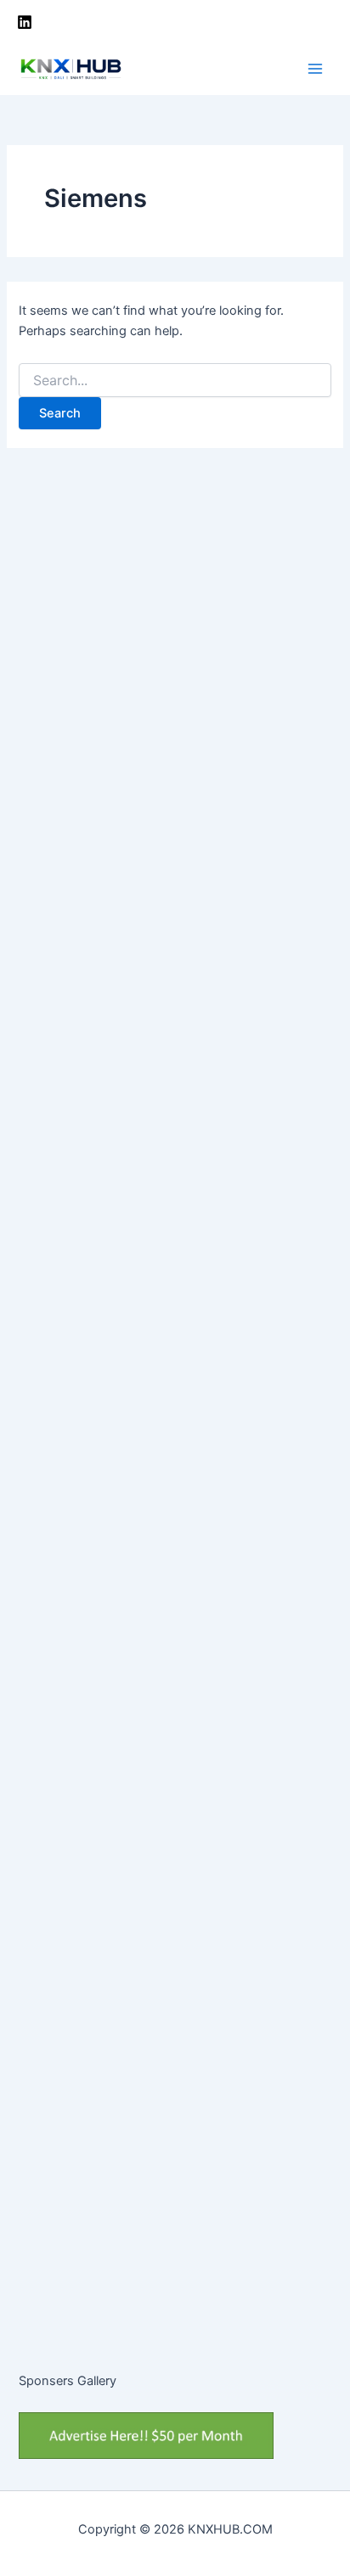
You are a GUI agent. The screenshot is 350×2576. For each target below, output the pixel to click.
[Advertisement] (175, 722)
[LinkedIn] (25, 22)
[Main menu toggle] (315, 69)
